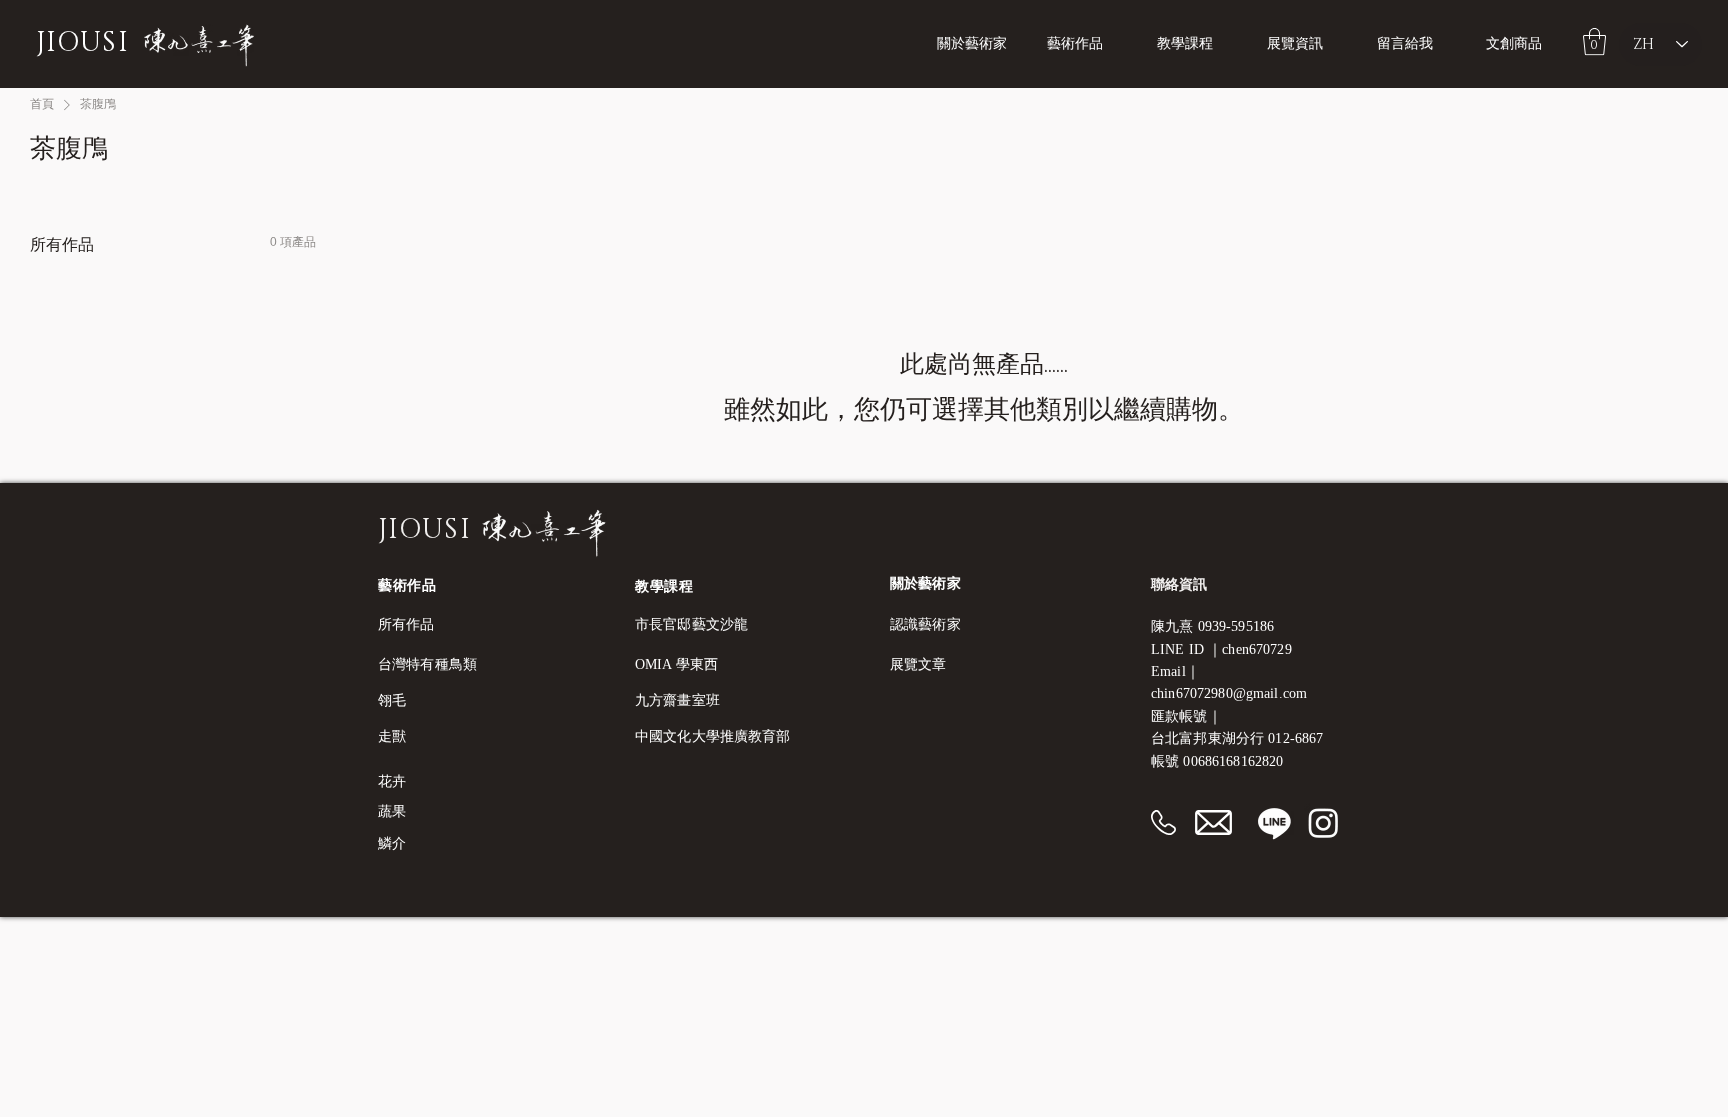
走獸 (392, 736)
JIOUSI (82, 43)
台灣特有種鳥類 (427, 664)
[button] (1197, 44)
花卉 (392, 781)
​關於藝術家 (925, 583)
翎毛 (392, 700)
